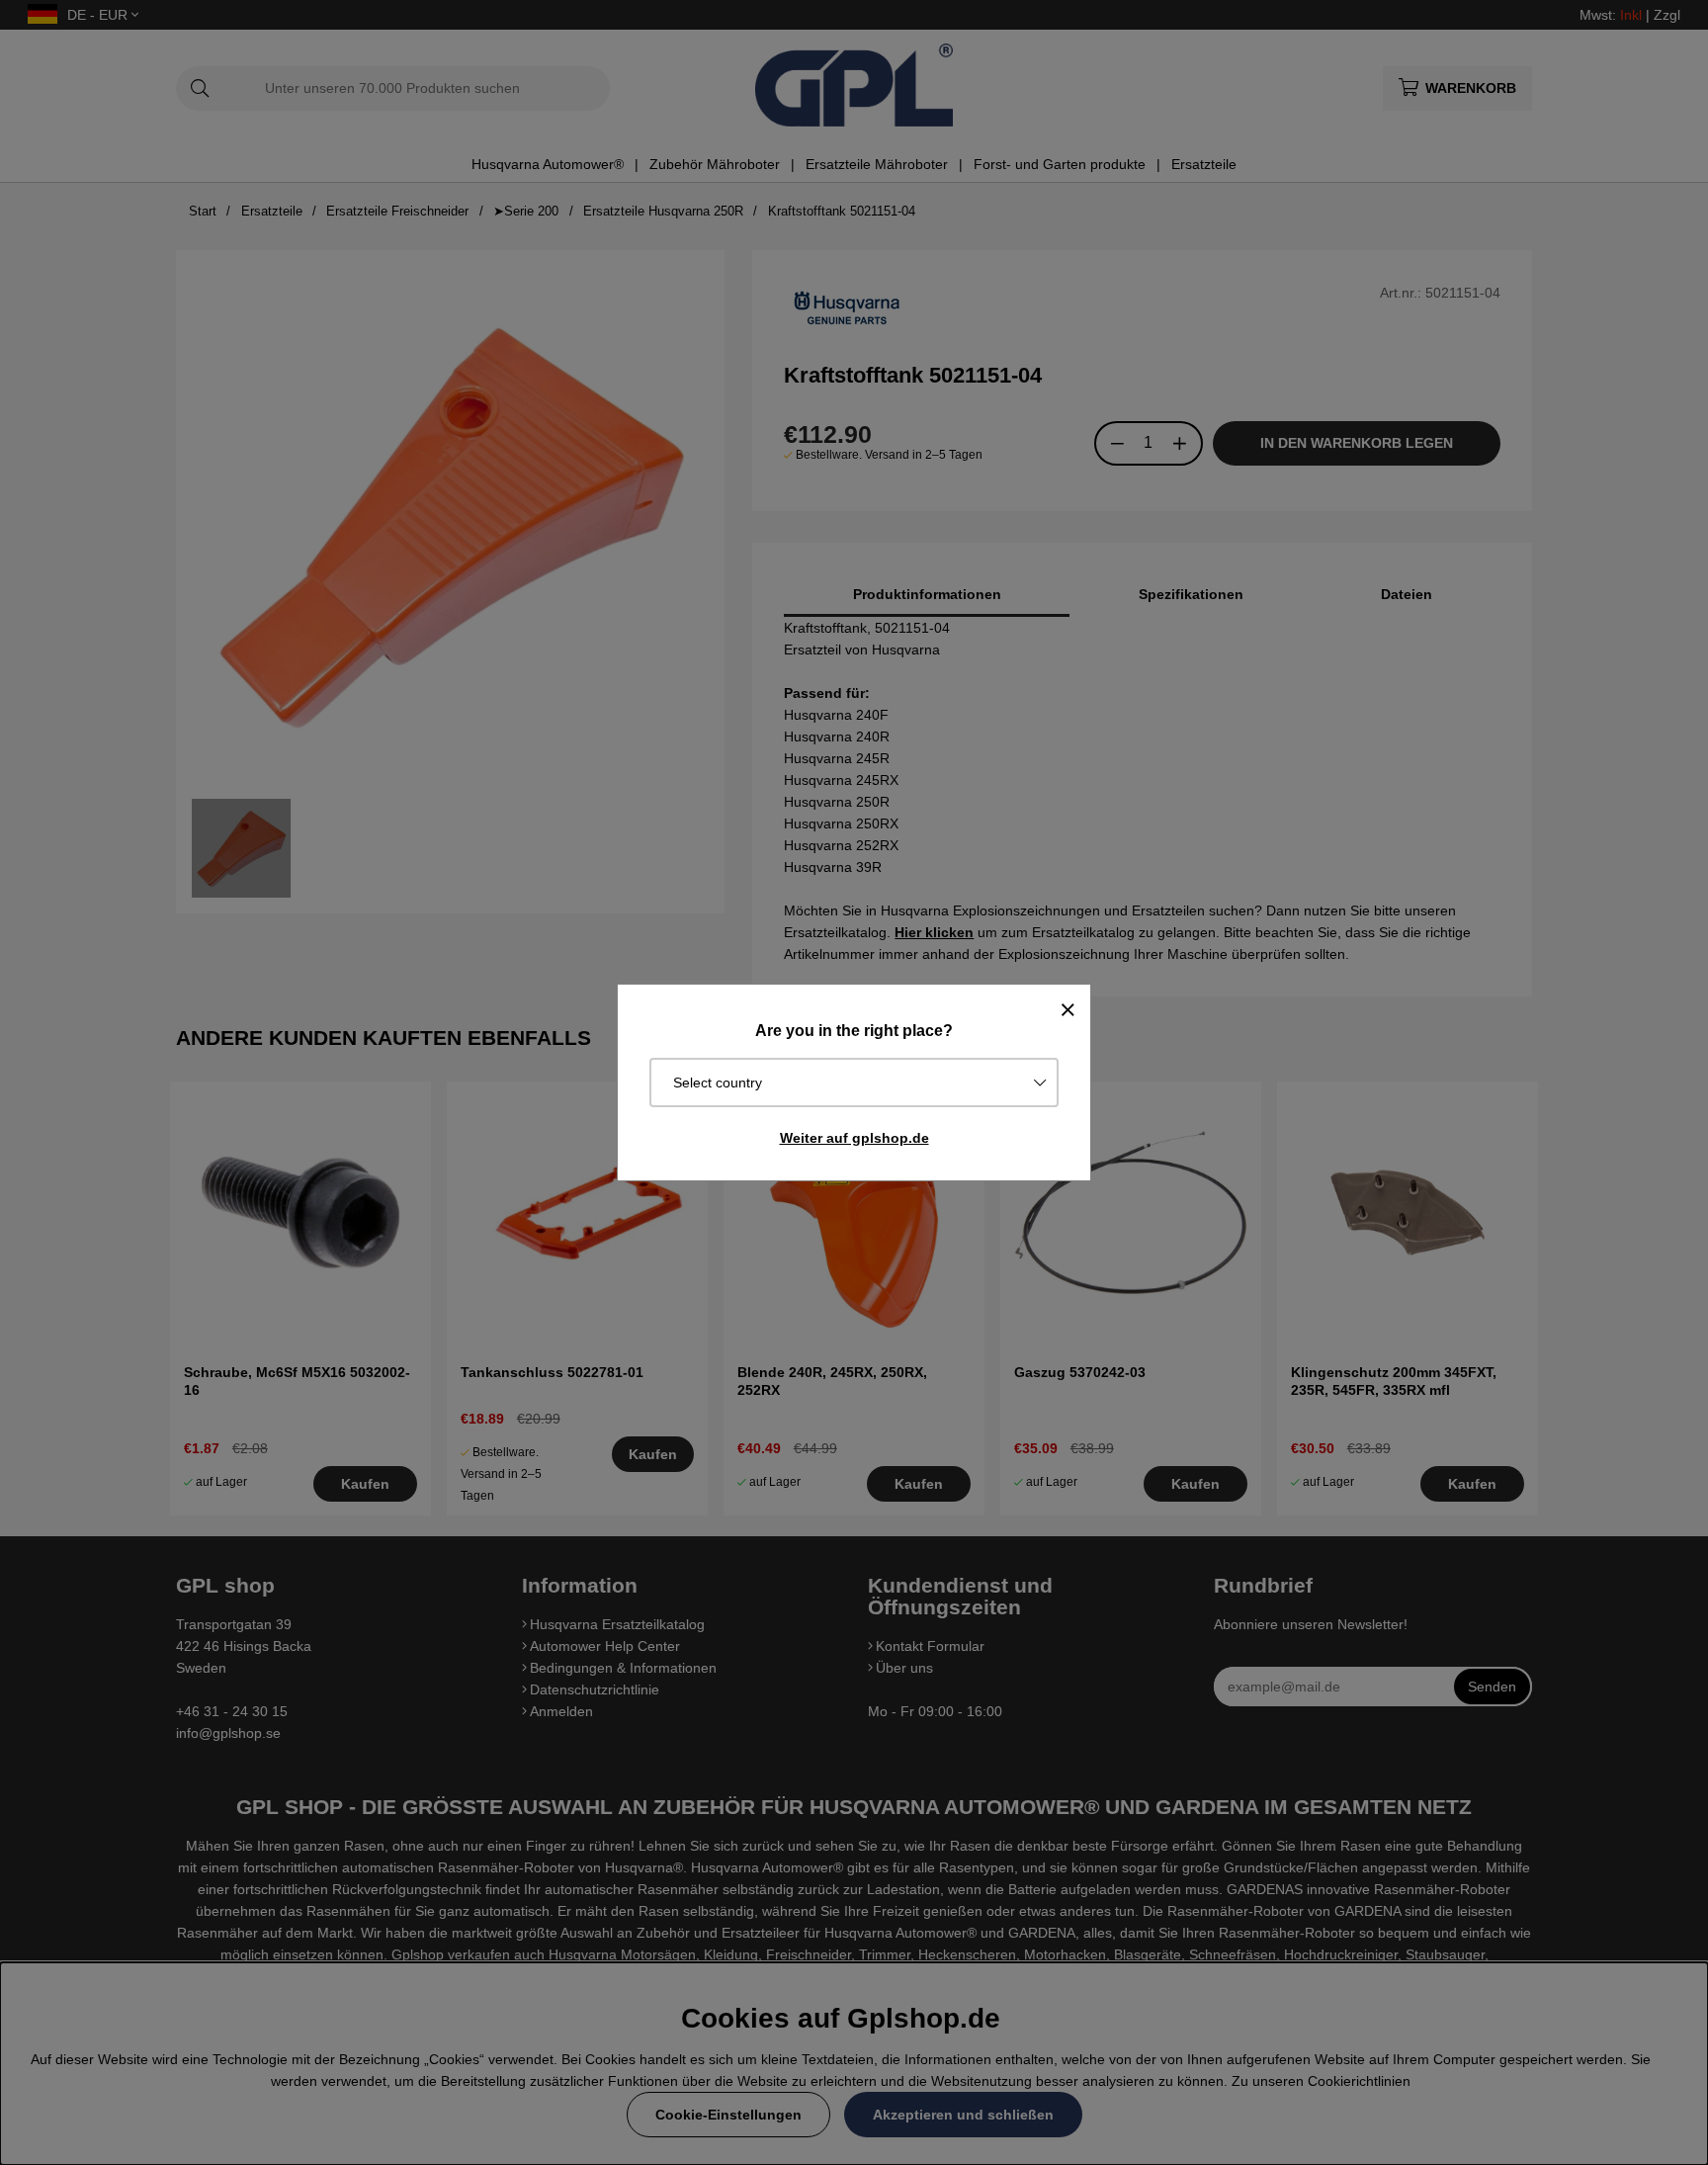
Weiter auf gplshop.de (854, 1138)
